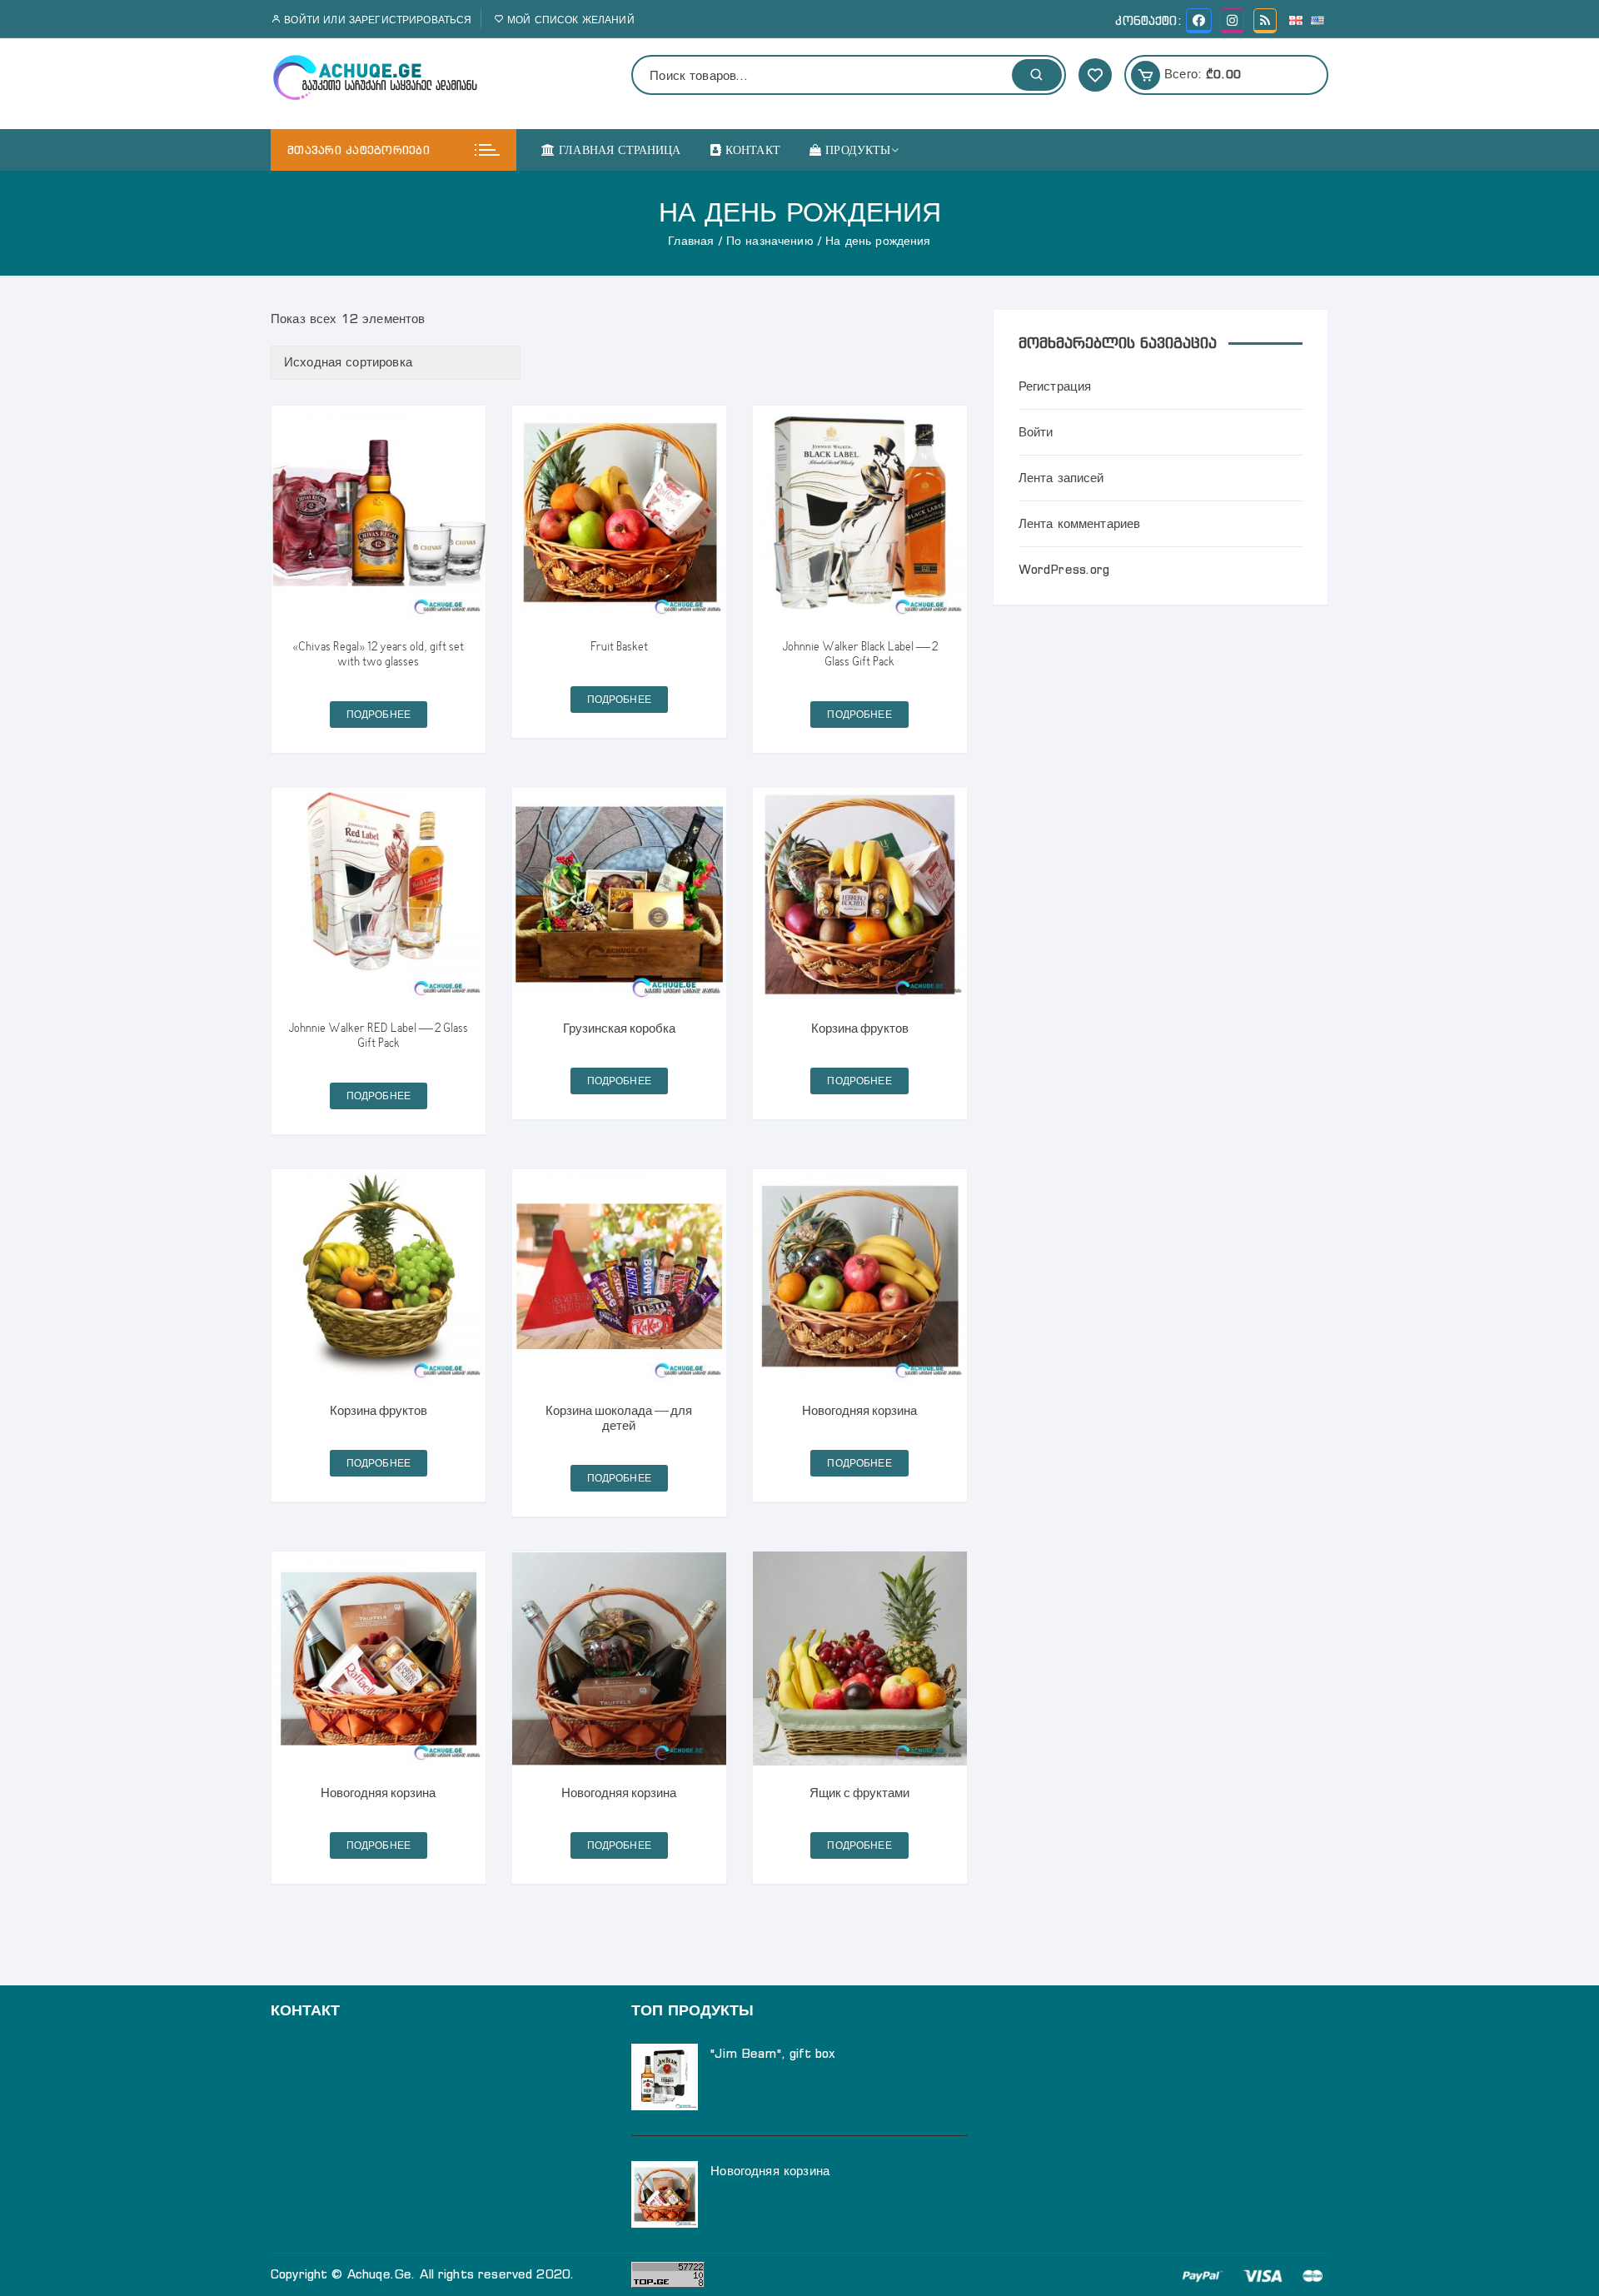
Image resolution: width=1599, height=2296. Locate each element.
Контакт (753, 150)
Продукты (858, 150)
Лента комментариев (1080, 523)
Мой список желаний (569, 20)
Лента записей (1061, 478)
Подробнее (379, 714)
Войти (1036, 432)
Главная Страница (620, 150)
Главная (691, 241)
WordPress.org (1064, 569)
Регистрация (1055, 386)
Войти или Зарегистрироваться (376, 20)
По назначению (770, 241)
